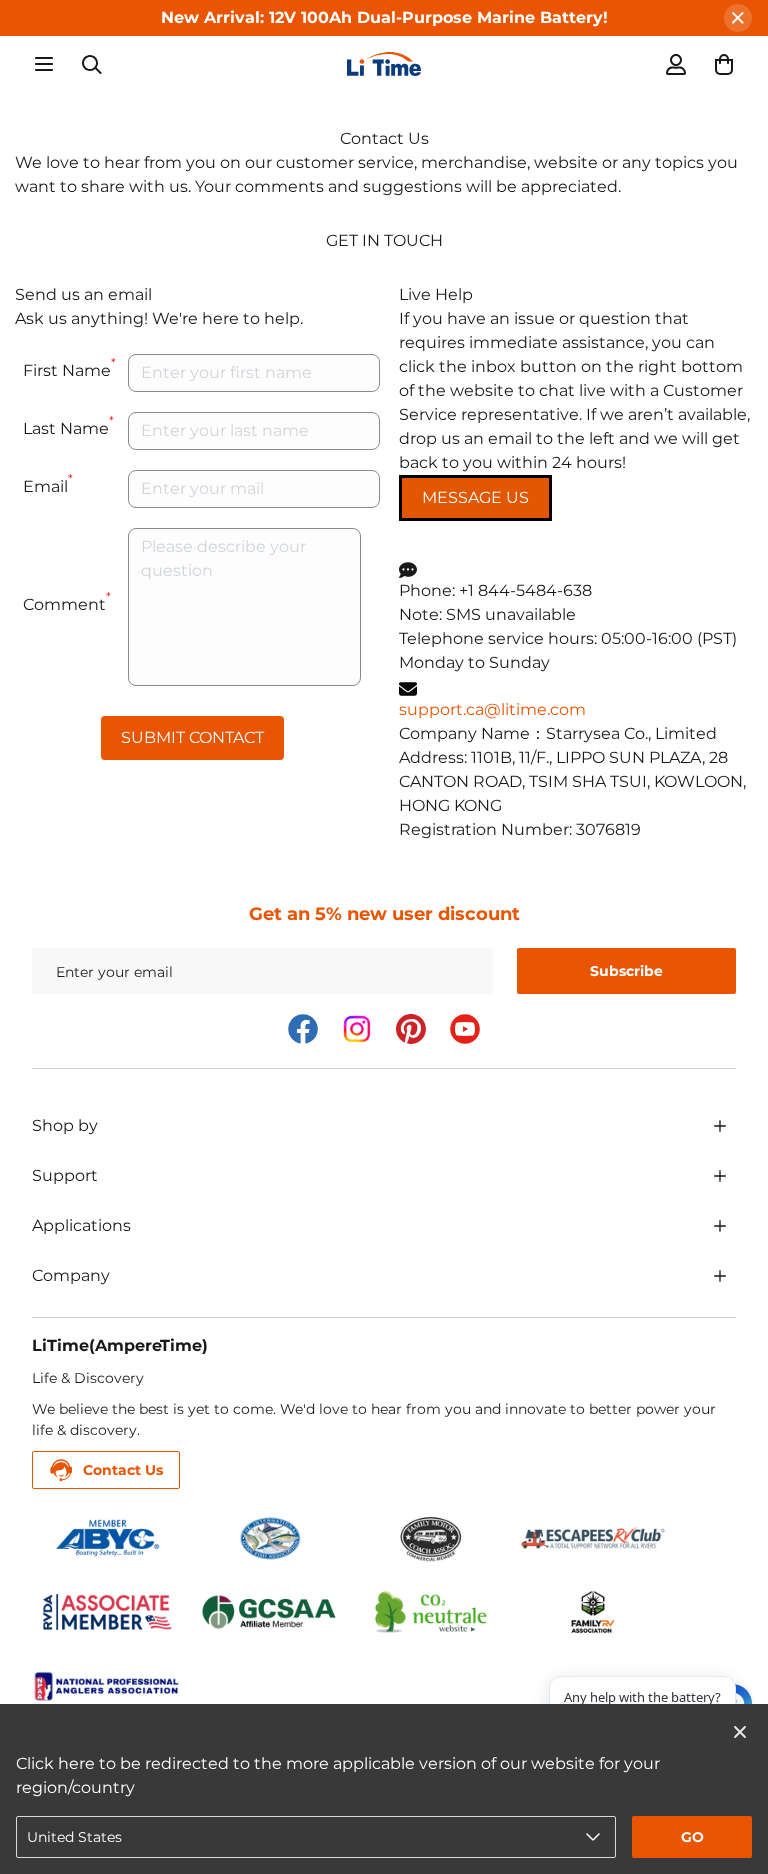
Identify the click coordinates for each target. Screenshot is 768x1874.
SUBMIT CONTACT (192, 737)
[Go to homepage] (384, 64)
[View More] (720, 1126)
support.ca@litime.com (492, 709)
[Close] (738, 18)
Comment (67, 601)
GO (692, 1837)
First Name (69, 367)
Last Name (68, 425)
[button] (724, 64)
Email (48, 483)
